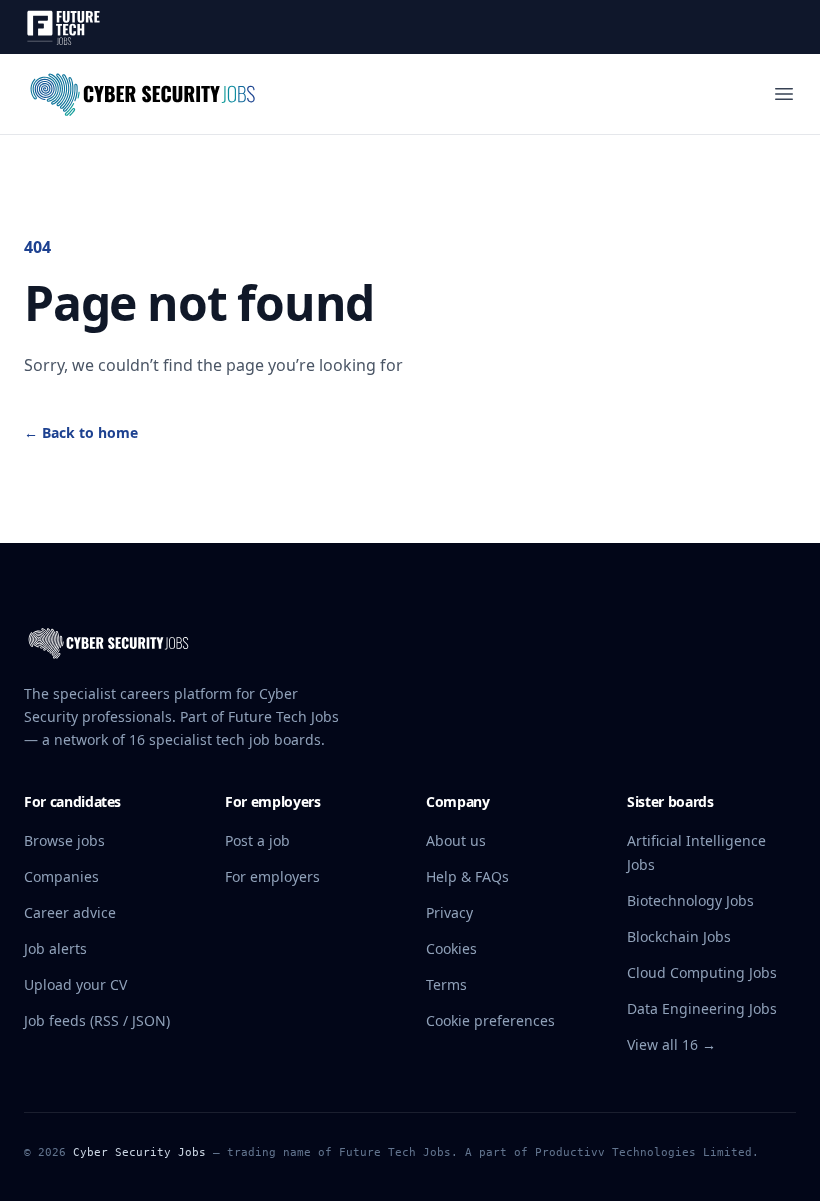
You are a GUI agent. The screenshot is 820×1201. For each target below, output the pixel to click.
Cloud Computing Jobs (702, 972)
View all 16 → (671, 1044)
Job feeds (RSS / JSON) (97, 1020)
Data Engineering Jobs (702, 1008)
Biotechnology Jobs (690, 900)
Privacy (449, 912)
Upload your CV (75, 984)
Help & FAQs (467, 876)
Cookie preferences (490, 1020)
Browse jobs (64, 840)
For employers (272, 876)
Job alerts (55, 948)
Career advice (70, 912)
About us (456, 840)
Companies (61, 876)
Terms (446, 984)
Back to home (81, 432)
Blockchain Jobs (679, 936)
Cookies (451, 948)
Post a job (257, 840)
